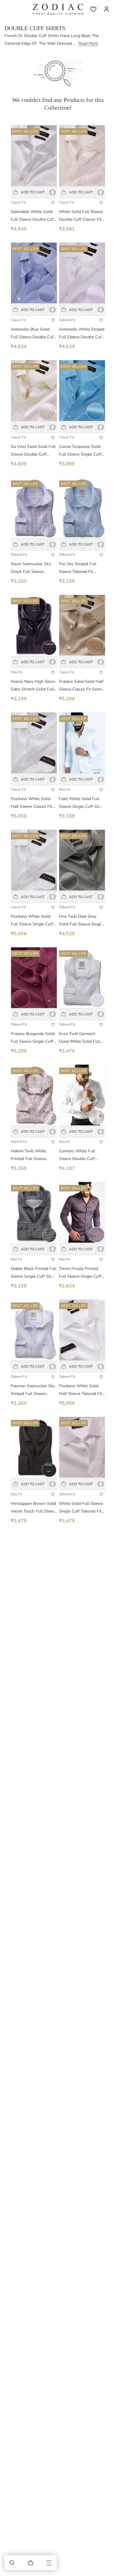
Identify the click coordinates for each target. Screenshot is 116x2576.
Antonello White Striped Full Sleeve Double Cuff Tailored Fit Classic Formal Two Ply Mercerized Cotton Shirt (82, 334)
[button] (12, 2563)
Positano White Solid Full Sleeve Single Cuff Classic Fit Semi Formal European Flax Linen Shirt (32, 921)
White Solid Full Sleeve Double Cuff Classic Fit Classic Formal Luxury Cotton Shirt (81, 216)
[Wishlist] (93, 9)
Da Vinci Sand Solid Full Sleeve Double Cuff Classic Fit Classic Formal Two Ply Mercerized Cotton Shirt (33, 451)
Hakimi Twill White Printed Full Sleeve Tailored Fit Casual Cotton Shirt (28, 1155)
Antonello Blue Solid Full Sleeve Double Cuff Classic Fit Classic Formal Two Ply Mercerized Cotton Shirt (33, 334)
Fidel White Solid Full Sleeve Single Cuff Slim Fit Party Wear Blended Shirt (81, 803)
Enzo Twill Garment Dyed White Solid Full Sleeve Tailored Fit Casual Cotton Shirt (79, 1038)
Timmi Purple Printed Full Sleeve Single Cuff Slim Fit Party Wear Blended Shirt (80, 1273)
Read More (88, 43)
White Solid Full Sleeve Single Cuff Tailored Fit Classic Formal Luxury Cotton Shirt (81, 1508)
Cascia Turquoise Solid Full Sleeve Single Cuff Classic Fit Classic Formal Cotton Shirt (80, 451)
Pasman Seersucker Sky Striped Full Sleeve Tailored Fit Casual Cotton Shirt (33, 1390)
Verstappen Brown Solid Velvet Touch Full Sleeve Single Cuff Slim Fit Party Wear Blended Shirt (33, 1508)
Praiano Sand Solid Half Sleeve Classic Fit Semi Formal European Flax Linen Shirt (81, 686)
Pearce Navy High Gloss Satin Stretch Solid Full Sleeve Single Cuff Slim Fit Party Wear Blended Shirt (33, 686)
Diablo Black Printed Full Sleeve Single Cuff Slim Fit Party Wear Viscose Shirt (34, 1273)
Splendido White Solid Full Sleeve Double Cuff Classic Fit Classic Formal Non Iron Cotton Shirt (33, 216)
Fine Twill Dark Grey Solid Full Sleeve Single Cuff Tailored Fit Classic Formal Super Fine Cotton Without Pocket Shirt (81, 921)
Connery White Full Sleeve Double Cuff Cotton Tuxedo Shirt (78, 1155)
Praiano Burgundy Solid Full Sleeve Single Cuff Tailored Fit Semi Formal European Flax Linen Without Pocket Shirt (33, 1038)
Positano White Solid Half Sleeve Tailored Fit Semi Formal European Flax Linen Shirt (80, 1390)
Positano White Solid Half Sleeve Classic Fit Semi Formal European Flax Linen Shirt (32, 803)
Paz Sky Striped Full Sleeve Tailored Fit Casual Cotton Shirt (78, 568)
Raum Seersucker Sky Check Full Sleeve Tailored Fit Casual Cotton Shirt (31, 568)
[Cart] (31, 2563)
